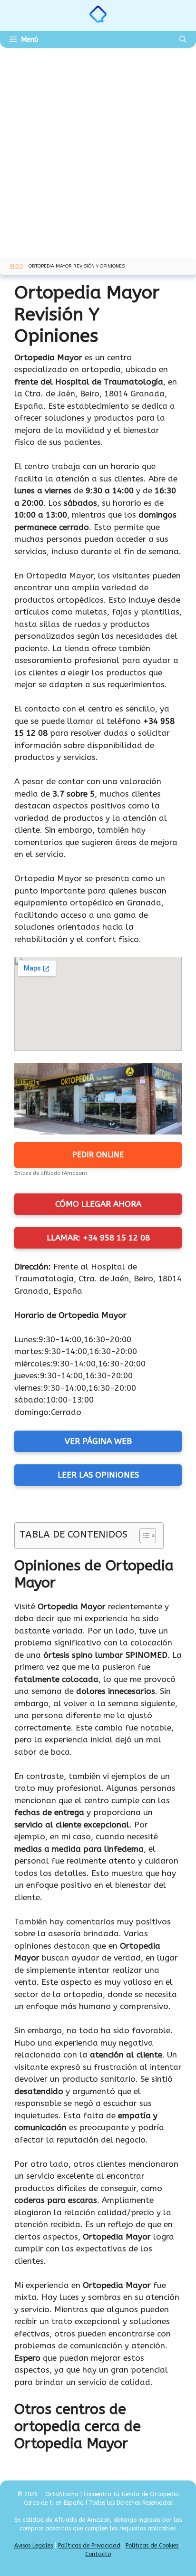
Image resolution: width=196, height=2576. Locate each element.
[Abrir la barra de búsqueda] (183, 39)
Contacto (98, 2554)
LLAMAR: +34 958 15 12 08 (98, 1238)
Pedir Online (98, 1155)
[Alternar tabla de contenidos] (143, 1536)
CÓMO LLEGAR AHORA (98, 1204)
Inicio (16, 266)
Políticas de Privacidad (89, 2546)
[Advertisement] (98, 151)
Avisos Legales (34, 2546)
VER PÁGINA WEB (98, 1441)
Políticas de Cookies (152, 2546)
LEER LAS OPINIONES (98, 1475)
